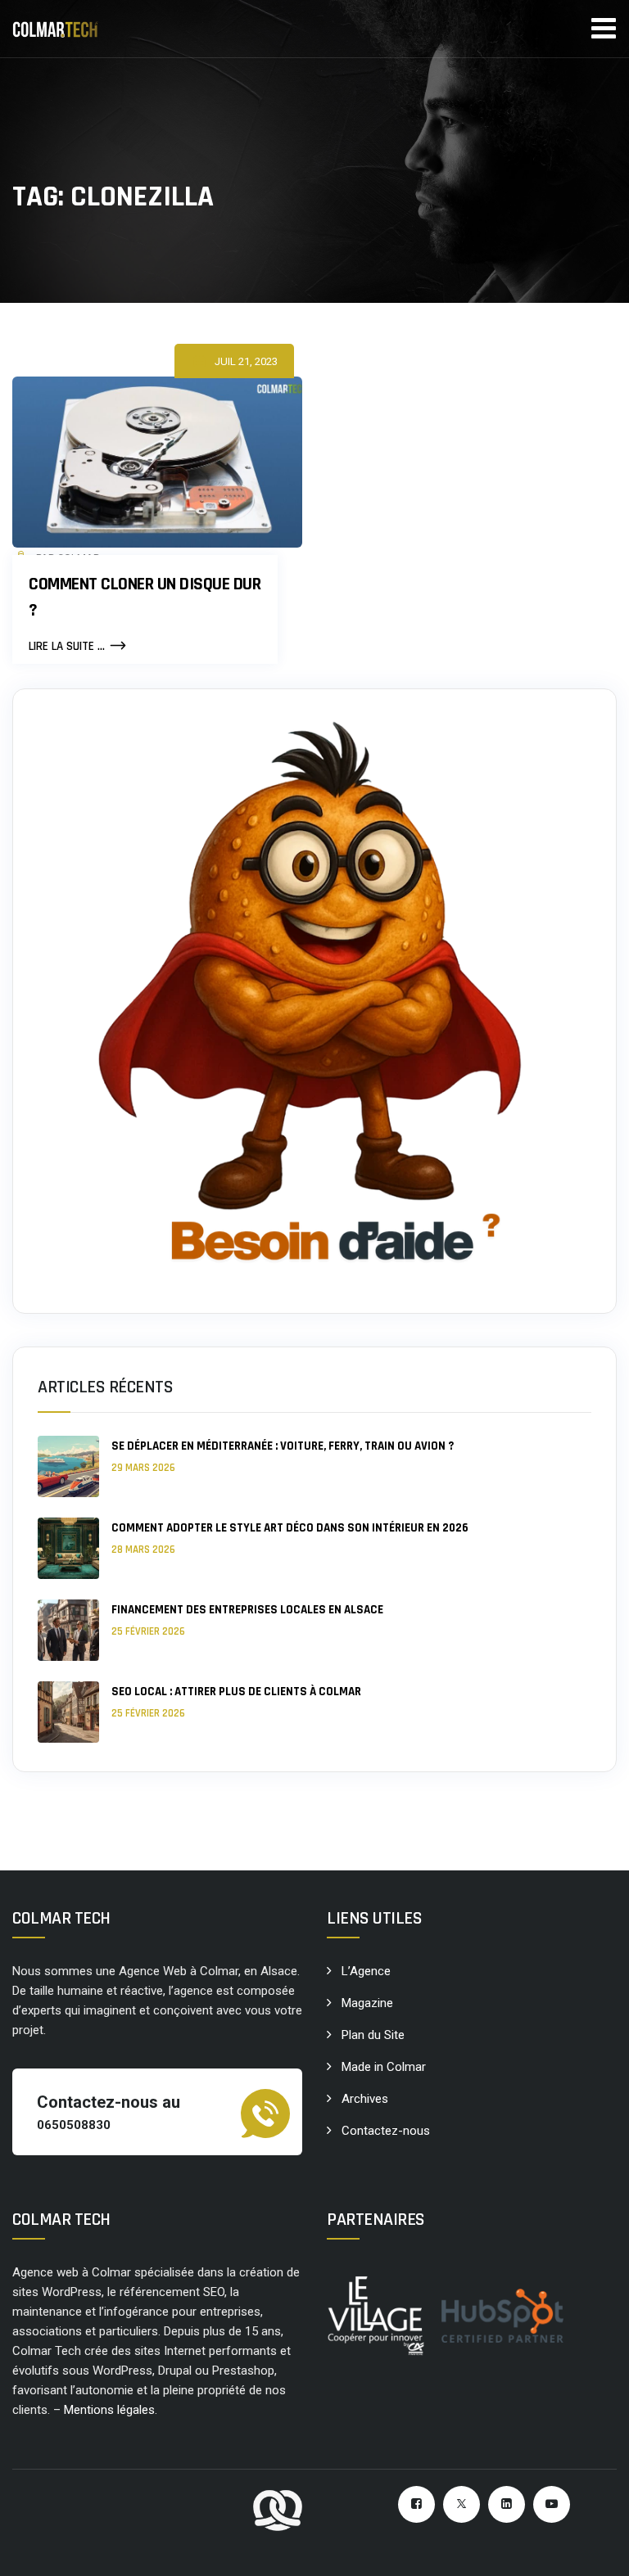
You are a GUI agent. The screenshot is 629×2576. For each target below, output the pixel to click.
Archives (365, 2099)
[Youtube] (552, 2504)
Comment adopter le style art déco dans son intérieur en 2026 (290, 1528)
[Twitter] (462, 2504)
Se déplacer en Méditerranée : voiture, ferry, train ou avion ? (283, 1446)
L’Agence (366, 1971)
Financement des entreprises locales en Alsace (247, 1610)
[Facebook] (416, 2504)
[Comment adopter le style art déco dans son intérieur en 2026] (68, 1548)
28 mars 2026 (143, 1550)
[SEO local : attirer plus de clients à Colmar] (68, 1712)
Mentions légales (109, 2410)
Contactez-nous (386, 2131)
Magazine (367, 2003)
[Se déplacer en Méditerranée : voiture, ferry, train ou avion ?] (68, 1466)
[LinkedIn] (507, 2504)
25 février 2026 (148, 1631)
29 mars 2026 (143, 1468)
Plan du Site (373, 2035)
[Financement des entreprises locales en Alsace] (68, 1630)
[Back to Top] (594, 2549)
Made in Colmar (384, 2067)
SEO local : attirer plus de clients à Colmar (236, 1692)
